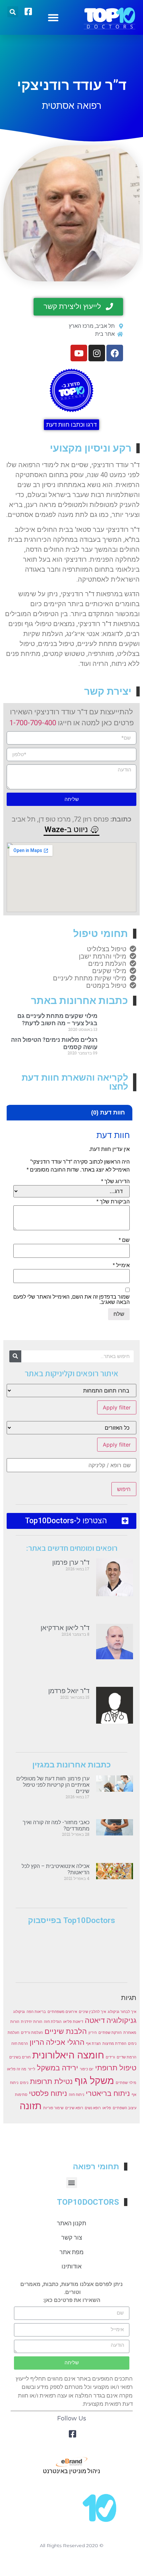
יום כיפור (87, 2069)
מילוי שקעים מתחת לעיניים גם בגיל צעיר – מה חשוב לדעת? (57, 1019)
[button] (53, 17)
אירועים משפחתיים (62, 2012)
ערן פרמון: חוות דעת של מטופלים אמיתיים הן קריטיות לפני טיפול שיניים (53, 1785)
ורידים (110, 2057)
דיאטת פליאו (73, 2022)
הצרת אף (93, 2044)
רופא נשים (93, 2108)
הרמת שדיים (127, 2057)
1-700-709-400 (33, 723)
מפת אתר (71, 2252)
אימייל (121, 1265)
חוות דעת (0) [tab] (108, 1112)
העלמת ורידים (32, 2033)
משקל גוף (94, 2080)
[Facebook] (115, 353)
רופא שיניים (74, 2108)
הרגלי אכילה (65, 2042)
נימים (24, 2083)
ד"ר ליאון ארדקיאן (65, 1628)
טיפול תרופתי (116, 2068)
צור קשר (72, 2237)
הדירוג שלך (115, 1181)
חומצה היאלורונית (68, 2055)
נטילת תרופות (51, 2081)
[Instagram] (97, 353)
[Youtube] (79, 353)
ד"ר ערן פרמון (71, 1562)
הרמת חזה (20, 2044)
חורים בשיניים (20, 2057)
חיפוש (124, 1489)
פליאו (107, 2108)
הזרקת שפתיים (110, 2033)
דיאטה (95, 2020)
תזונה (31, 2106)
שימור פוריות (53, 2108)
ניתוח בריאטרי (108, 2093)
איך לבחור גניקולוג (122, 2012)
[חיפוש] (15, 1356)
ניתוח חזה (76, 2095)
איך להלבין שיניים (92, 2012)
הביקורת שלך (113, 1202)
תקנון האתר (71, 2223)
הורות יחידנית (32, 2022)
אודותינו (71, 2266)
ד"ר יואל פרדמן (69, 1691)
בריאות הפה (36, 2012)
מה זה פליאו (17, 2069)
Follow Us (72, 2418)
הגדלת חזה (53, 2022)
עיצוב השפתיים (125, 2108)
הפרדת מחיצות (114, 2044)
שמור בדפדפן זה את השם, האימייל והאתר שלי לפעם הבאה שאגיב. (71, 1300)
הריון (37, 2042)
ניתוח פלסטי (48, 2093)
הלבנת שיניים (66, 2031)
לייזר (32, 2069)
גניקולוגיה (121, 2020)
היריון (93, 2033)
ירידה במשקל (58, 2068)
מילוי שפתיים (126, 2083)
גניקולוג (19, 2012)
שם (124, 1240)
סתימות (21, 2095)
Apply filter (117, 1407)
